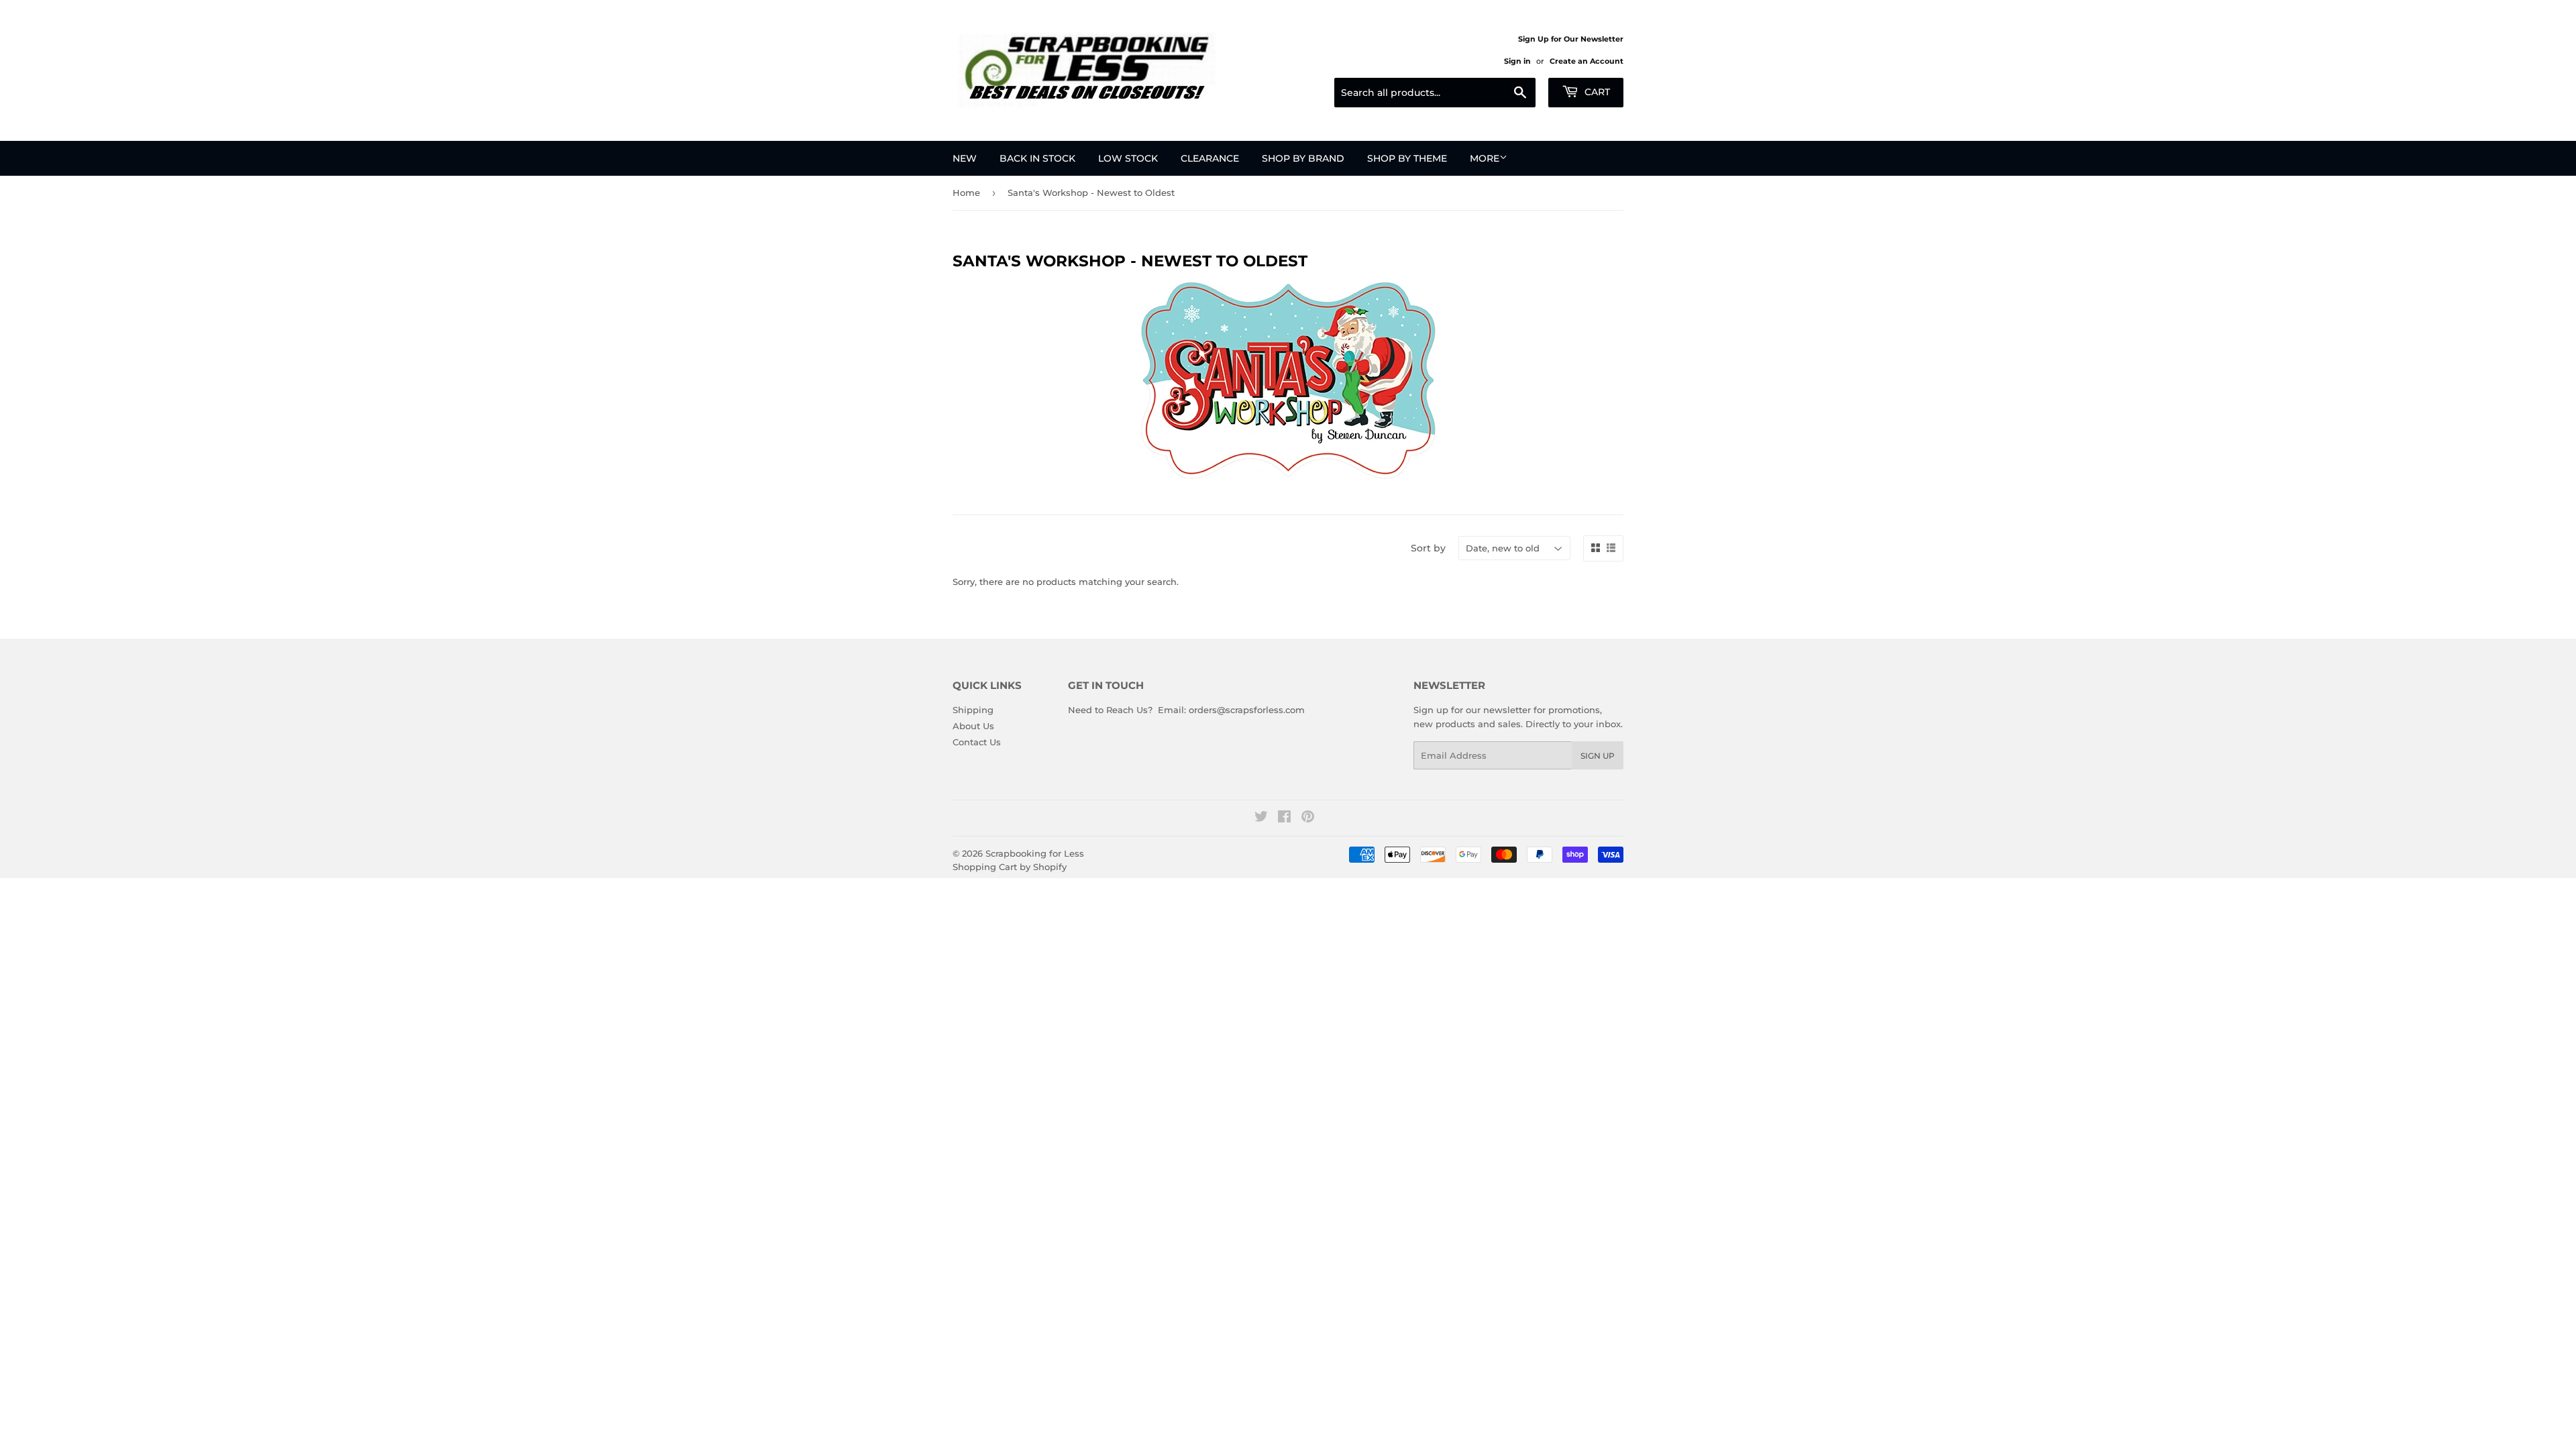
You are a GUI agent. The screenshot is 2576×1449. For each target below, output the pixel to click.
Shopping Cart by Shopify (1010, 867)
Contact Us (977, 742)
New (965, 158)
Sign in (1517, 61)
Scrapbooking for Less (1035, 853)
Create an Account (1587, 61)
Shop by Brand (1303, 158)
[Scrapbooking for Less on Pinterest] (1308, 818)
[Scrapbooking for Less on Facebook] (1284, 818)
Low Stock (1128, 158)
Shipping (973, 710)
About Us (973, 726)
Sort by (1428, 548)
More (1485, 158)
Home (966, 193)
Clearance (1210, 158)
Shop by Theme (1407, 158)
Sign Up (1598, 756)
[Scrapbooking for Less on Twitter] (1261, 818)
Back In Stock (1037, 158)
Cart (1596, 92)
